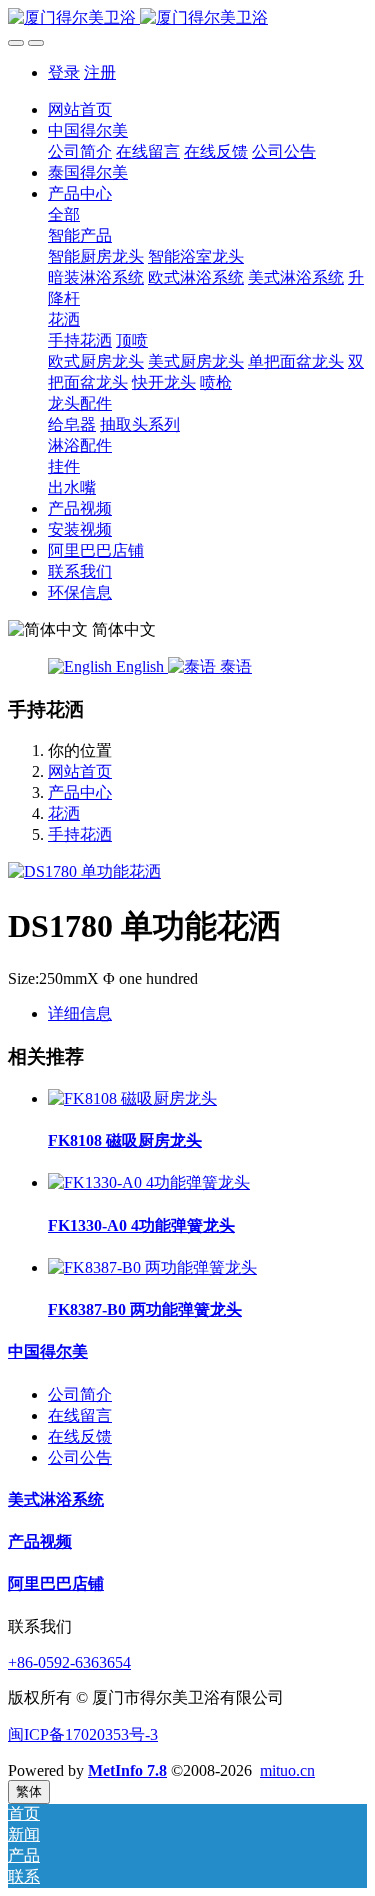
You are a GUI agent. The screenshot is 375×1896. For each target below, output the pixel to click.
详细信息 (80, 1013)
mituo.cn (287, 1770)
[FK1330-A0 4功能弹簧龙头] (149, 1182)
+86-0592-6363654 (69, 1662)
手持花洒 (80, 834)
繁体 (29, 1791)
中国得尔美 (48, 1351)
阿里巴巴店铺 (56, 1583)
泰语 (234, 666)
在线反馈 (80, 1436)
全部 (64, 214)
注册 (100, 72)
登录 (64, 72)
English (140, 666)
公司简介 (80, 1394)
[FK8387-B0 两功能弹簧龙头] (152, 1267)
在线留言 (80, 1415)
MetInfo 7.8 (127, 1770)
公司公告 (80, 1457)
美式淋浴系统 (56, 1499)
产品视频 (40, 1541)
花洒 (64, 813)
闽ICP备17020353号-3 (83, 1734)
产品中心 (80, 792)
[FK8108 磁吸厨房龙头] (132, 1098)
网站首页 (80, 109)
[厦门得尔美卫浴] (187, 18)
